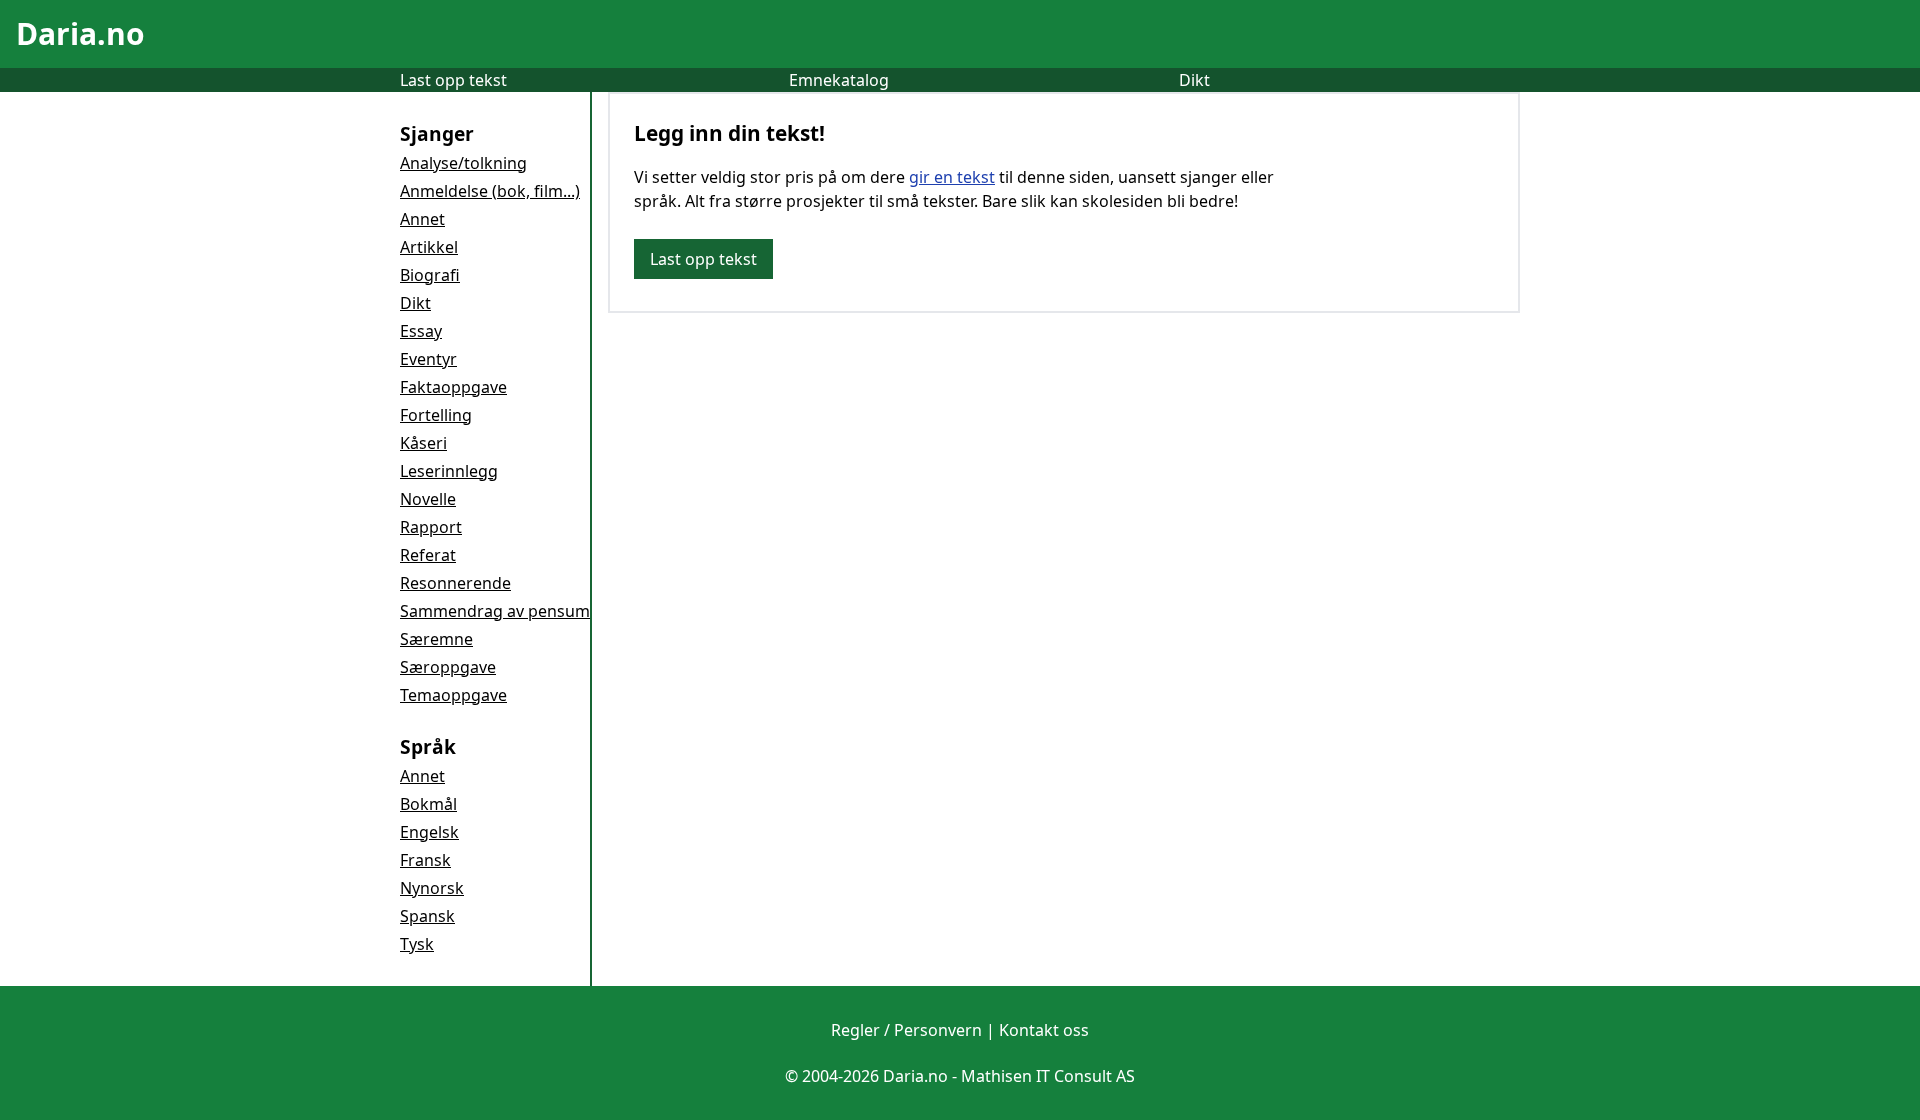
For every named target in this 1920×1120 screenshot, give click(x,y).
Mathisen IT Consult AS (1048, 1076)
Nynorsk (432, 888)
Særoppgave (448, 667)
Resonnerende (455, 583)
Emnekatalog (839, 80)
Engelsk (429, 832)
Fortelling (436, 415)
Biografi (430, 275)
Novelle (428, 499)
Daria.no (80, 33)
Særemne (436, 639)
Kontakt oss (1044, 1030)
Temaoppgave (453, 695)
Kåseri (423, 443)
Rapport (431, 527)
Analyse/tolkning (463, 163)
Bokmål (428, 804)
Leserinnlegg (449, 471)
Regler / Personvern (906, 1030)
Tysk (417, 944)
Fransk (425, 860)
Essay (421, 331)
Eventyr (428, 359)
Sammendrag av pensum (495, 611)
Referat (428, 555)
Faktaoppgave (453, 387)
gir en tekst (952, 177)
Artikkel (429, 247)
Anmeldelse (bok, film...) (490, 191)
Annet (422, 219)
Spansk (427, 916)
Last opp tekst (453, 80)
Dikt (1194, 80)
